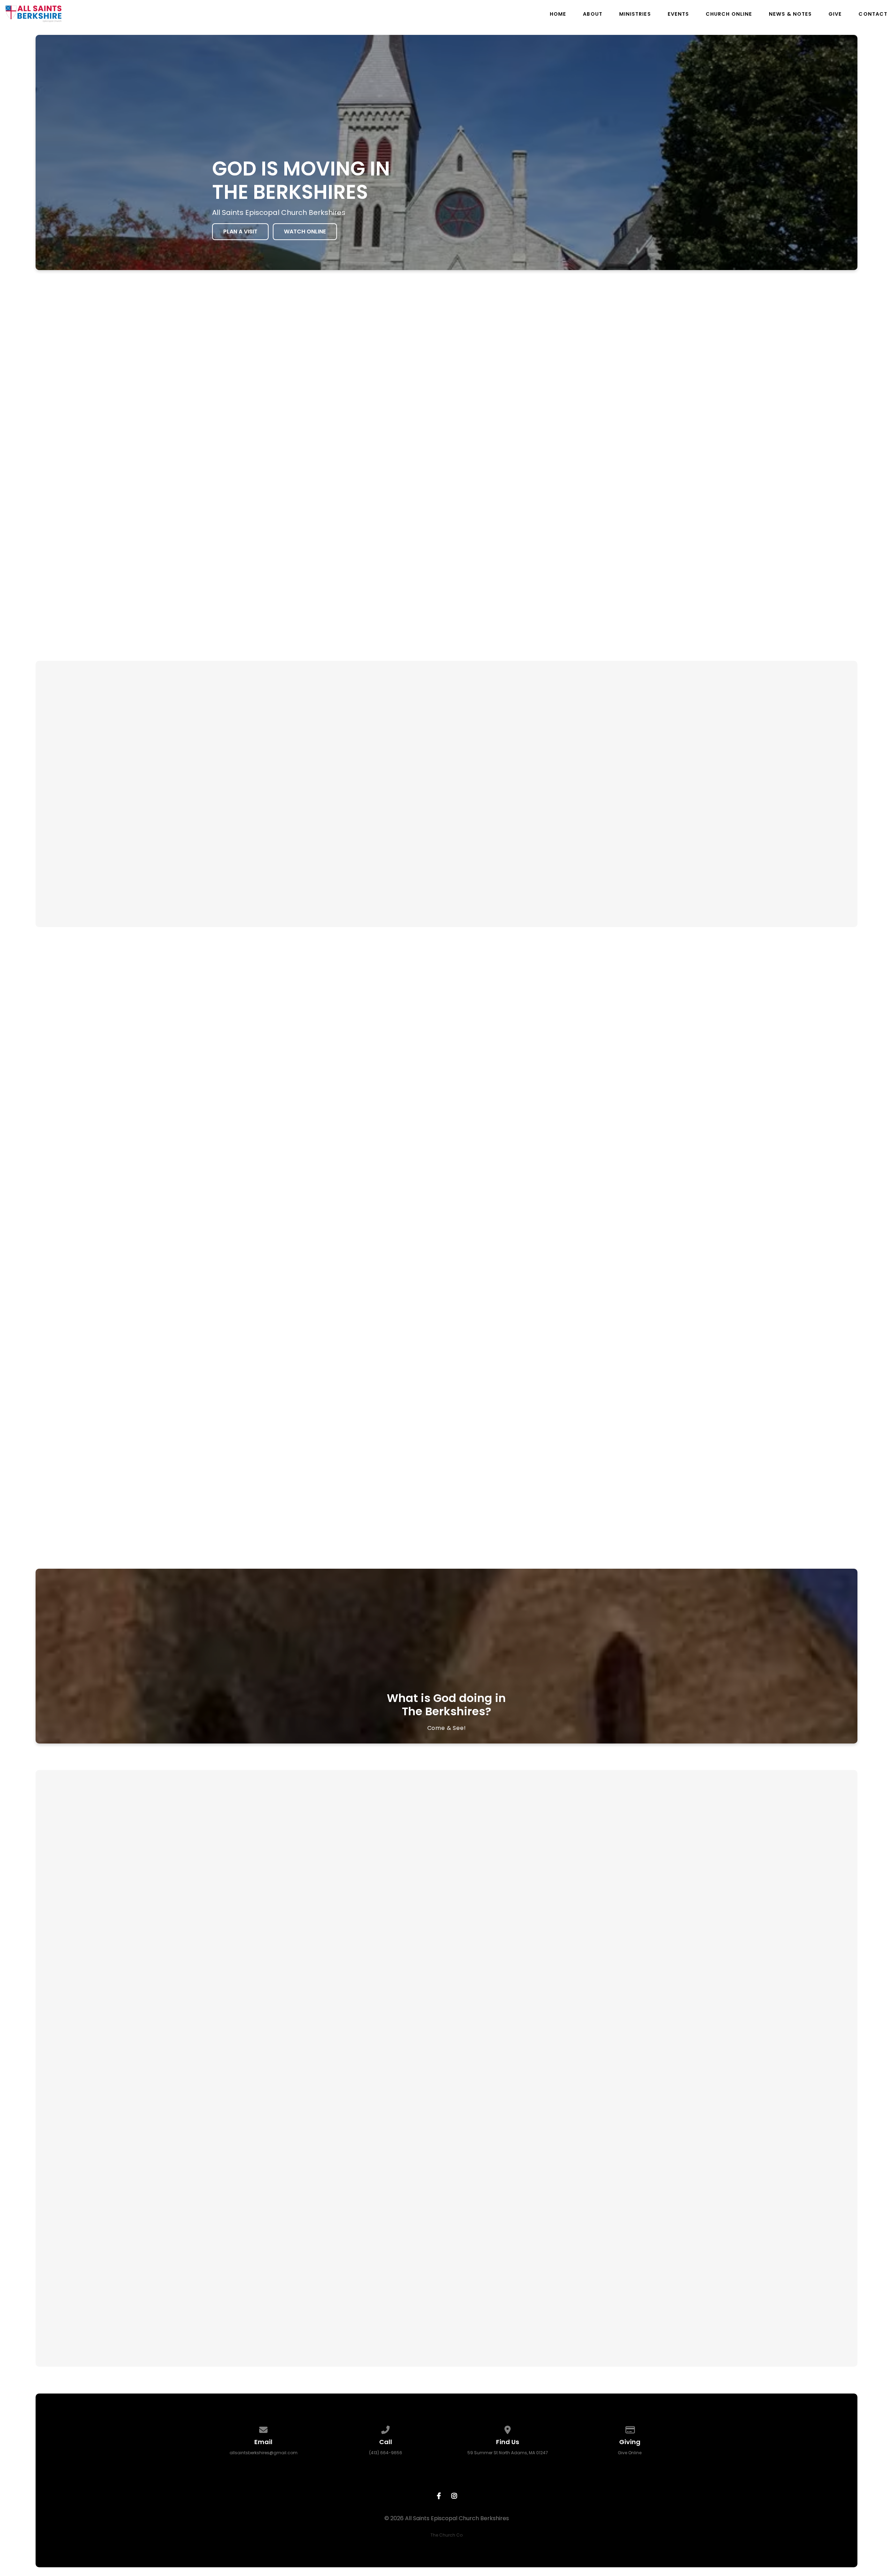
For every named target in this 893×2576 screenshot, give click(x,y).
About (592, 14)
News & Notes (790, 14)
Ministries (635, 14)
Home (558, 14)
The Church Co (446, 2535)
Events (678, 14)
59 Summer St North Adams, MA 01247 (508, 2453)
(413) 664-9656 (386, 2453)
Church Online (729, 14)
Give (835, 14)
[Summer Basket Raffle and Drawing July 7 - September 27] (324, 1945)
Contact (873, 14)
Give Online (630, 2453)
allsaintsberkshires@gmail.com (264, 2453)
